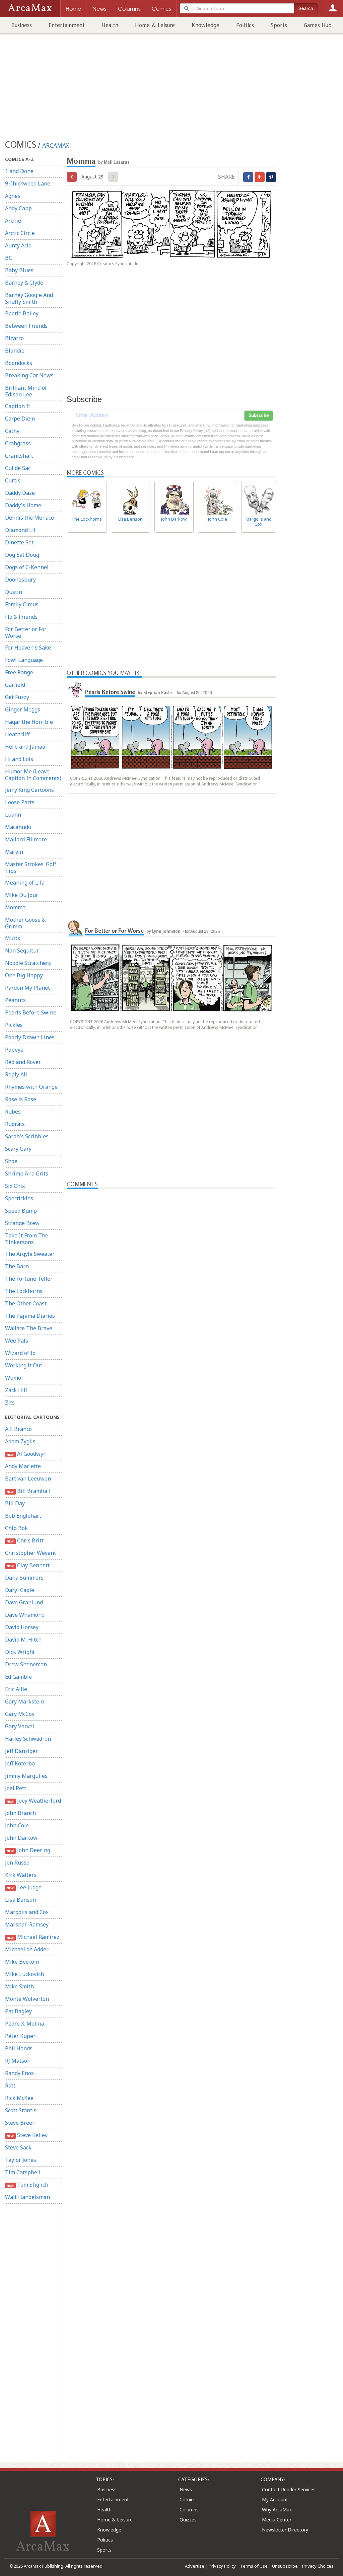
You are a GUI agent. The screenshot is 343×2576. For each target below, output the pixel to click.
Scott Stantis (21, 2110)
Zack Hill (16, 1390)
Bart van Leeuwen (28, 1479)
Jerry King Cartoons (29, 790)
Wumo (13, 1378)
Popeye (14, 1050)
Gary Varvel (20, 1726)
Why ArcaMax (277, 2510)
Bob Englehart (23, 1516)
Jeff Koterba (20, 1763)
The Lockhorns (24, 1291)
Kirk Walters (21, 1875)
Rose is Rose (21, 1099)
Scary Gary (18, 1149)
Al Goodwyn (26, 1454)
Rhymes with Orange (31, 1087)
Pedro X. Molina (25, 2024)
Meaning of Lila (25, 883)
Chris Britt (25, 1540)
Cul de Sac (18, 468)
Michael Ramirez (33, 1937)
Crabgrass (18, 443)
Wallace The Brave (29, 1328)
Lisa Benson (20, 1900)
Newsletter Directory (285, 2530)
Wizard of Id (20, 1353)
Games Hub (318, 25)
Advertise (195, 2566)
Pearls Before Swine (31, 1012)
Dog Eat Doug (22, 555)
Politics (245, 25)
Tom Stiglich (27, 2185)
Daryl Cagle (20, 1590)
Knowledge (205, 25)
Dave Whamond (25, 1615)
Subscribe (259, 415)
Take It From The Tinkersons (27, 1239)
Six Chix (15, 1186)
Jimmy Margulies (26, 1776)
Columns (189, 2510)
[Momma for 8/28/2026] (72, 177)
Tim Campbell (23, 2172)
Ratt (10, 2086)
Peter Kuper (20, 2036)
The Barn (17, 1266)
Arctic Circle (20, 233)
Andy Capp (18, 208)
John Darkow (21, 1838)
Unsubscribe (285, 2566)
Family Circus (22, 604)
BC (9, 258)
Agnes (13, 196)
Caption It (18, 406)
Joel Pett (16, 1788)
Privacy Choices (318, 2566)
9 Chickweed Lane (28, 183)
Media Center (277, 2520)
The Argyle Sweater (30, 1254)
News (186, 2489)
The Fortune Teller (29, 1279)
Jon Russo (17, 1863)
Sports (279, 25)
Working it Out (24, 1365)
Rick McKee (19, 2098)
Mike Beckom (22, 1962)
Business (22, 25)
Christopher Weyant (30, 1553)
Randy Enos (19, 2073)
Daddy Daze (20, 493)
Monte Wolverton (27, 1999)
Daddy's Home (23, 505)
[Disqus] (171, 1451)
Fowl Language (24, 660)
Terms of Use (254, 2566)
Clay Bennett (28, 1565)
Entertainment (67, 25)
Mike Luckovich (24, 1974)
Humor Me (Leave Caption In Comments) (33, 775)
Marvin (14, 852)
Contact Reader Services (289, 2489)
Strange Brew (22, 1223)
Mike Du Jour (22, 895)
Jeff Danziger (21, 1751)
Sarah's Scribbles (27, 1136)
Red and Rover (23, 1062)
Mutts (13, 938)
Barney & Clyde (24, 283)
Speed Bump (21, 1211)
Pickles (14, 1025)
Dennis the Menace (29, 518)
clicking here (124, 457)
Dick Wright (20, 1652)
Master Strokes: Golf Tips (31, 867)
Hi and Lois (19, 759)
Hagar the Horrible (29, 722)
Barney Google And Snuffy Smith (29, 298)
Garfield (15, 685)
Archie (13, 221)
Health (110, 25)
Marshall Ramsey (27, 1924)
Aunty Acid (18, 245)
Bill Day (15, 1503)
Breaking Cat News (29, 375)
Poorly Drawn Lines (30, 1037)
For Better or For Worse (26, 632)
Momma (15, 907)
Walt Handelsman (27, 2197)
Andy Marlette (23, 1466)
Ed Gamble (18, 1677)
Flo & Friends (21, 617)
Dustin (14, 592)
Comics (188, 2499)
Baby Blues (19, 270)
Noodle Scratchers (28, 963)
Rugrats (15, 1124)
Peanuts (15, 1000)
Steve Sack (18, 2147)
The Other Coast (26, 1303)
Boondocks (19, 363)
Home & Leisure (155, 25)
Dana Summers (24, 1578)
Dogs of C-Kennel (27, 567)
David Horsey (22, 1627)
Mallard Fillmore (26, 839)
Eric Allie (16, 1689)
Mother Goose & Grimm (25, 923)
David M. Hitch (23, 1640)
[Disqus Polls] (171, 1273)
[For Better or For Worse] (75, 928)
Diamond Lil (20, 530)
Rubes (13, 1112)
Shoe (11, 1161)
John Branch (20, 1813)
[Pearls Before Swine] (75, 689)
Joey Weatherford (34, 1801)
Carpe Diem (20, 419)
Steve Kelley (27, 2135)
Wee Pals (17, 1341)
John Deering (28, 1850)
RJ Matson (18, 2061)
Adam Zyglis (20, 1441)
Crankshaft (19, 456)
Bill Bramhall (28, 1491)
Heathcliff (17, 734)
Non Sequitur (22, 951)
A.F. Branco (18, 1429)
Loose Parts (20, 802)
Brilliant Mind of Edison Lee (26, 391)
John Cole (17, 1825)
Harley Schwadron (28, 1739)
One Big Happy (24, 975)
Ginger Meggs (23, 709)
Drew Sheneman (26, 1664)
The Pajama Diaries (30, 1316)
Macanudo (18, 827)
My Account (275, 2499)
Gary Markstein (25, 1701)
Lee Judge (24, 1887)
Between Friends (26, 326)
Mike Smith (19, 1986)
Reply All (16, 1074)
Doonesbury (20, 580)
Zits (10, 1403)
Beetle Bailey (22, 313)
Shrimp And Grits (27, 1173)
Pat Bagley (18, 2011)
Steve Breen (20, 2123)
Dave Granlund (24, 1602)
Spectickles (19, 1198)
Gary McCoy (20, 1714)
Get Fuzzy (17, 697)
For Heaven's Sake (28, 648)
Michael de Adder (27, 1949)
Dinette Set (19, 542)
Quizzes (188, 2520)
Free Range (19, 672)
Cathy (12, 431)
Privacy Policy (222, 2566)
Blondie (15, 351)
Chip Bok (16, 1528)
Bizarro (14, 338)
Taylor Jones (21, 2160)
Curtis (13, 480)
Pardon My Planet (27, 988)
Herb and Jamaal (26, 747)
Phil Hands (19, 2048)
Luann (13, 815)
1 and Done (19, 171)
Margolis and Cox (27, 1912)
